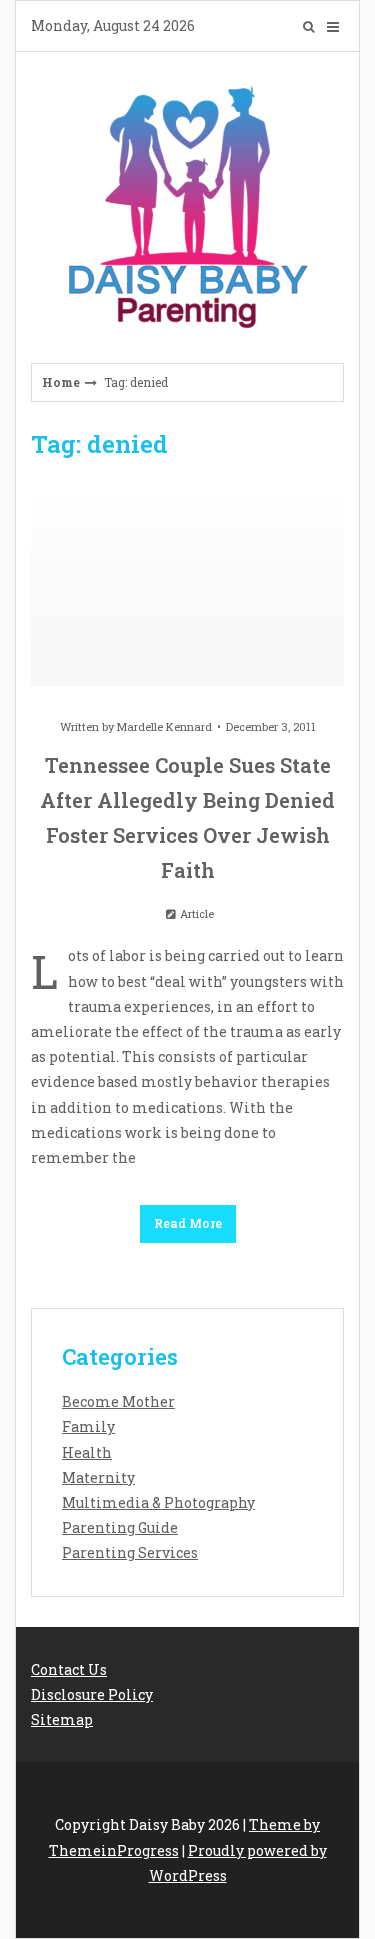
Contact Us (69, 1669)
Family (88, 1426)
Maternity (98, 1477)
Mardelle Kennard (164, 726)
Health (87, 1452)
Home (61, 382)
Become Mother (118, 1401)
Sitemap (62, 1719)
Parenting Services (130, 1552)
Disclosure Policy (92, 1694)
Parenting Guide (120, 1527)
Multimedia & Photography (158, 1502)
